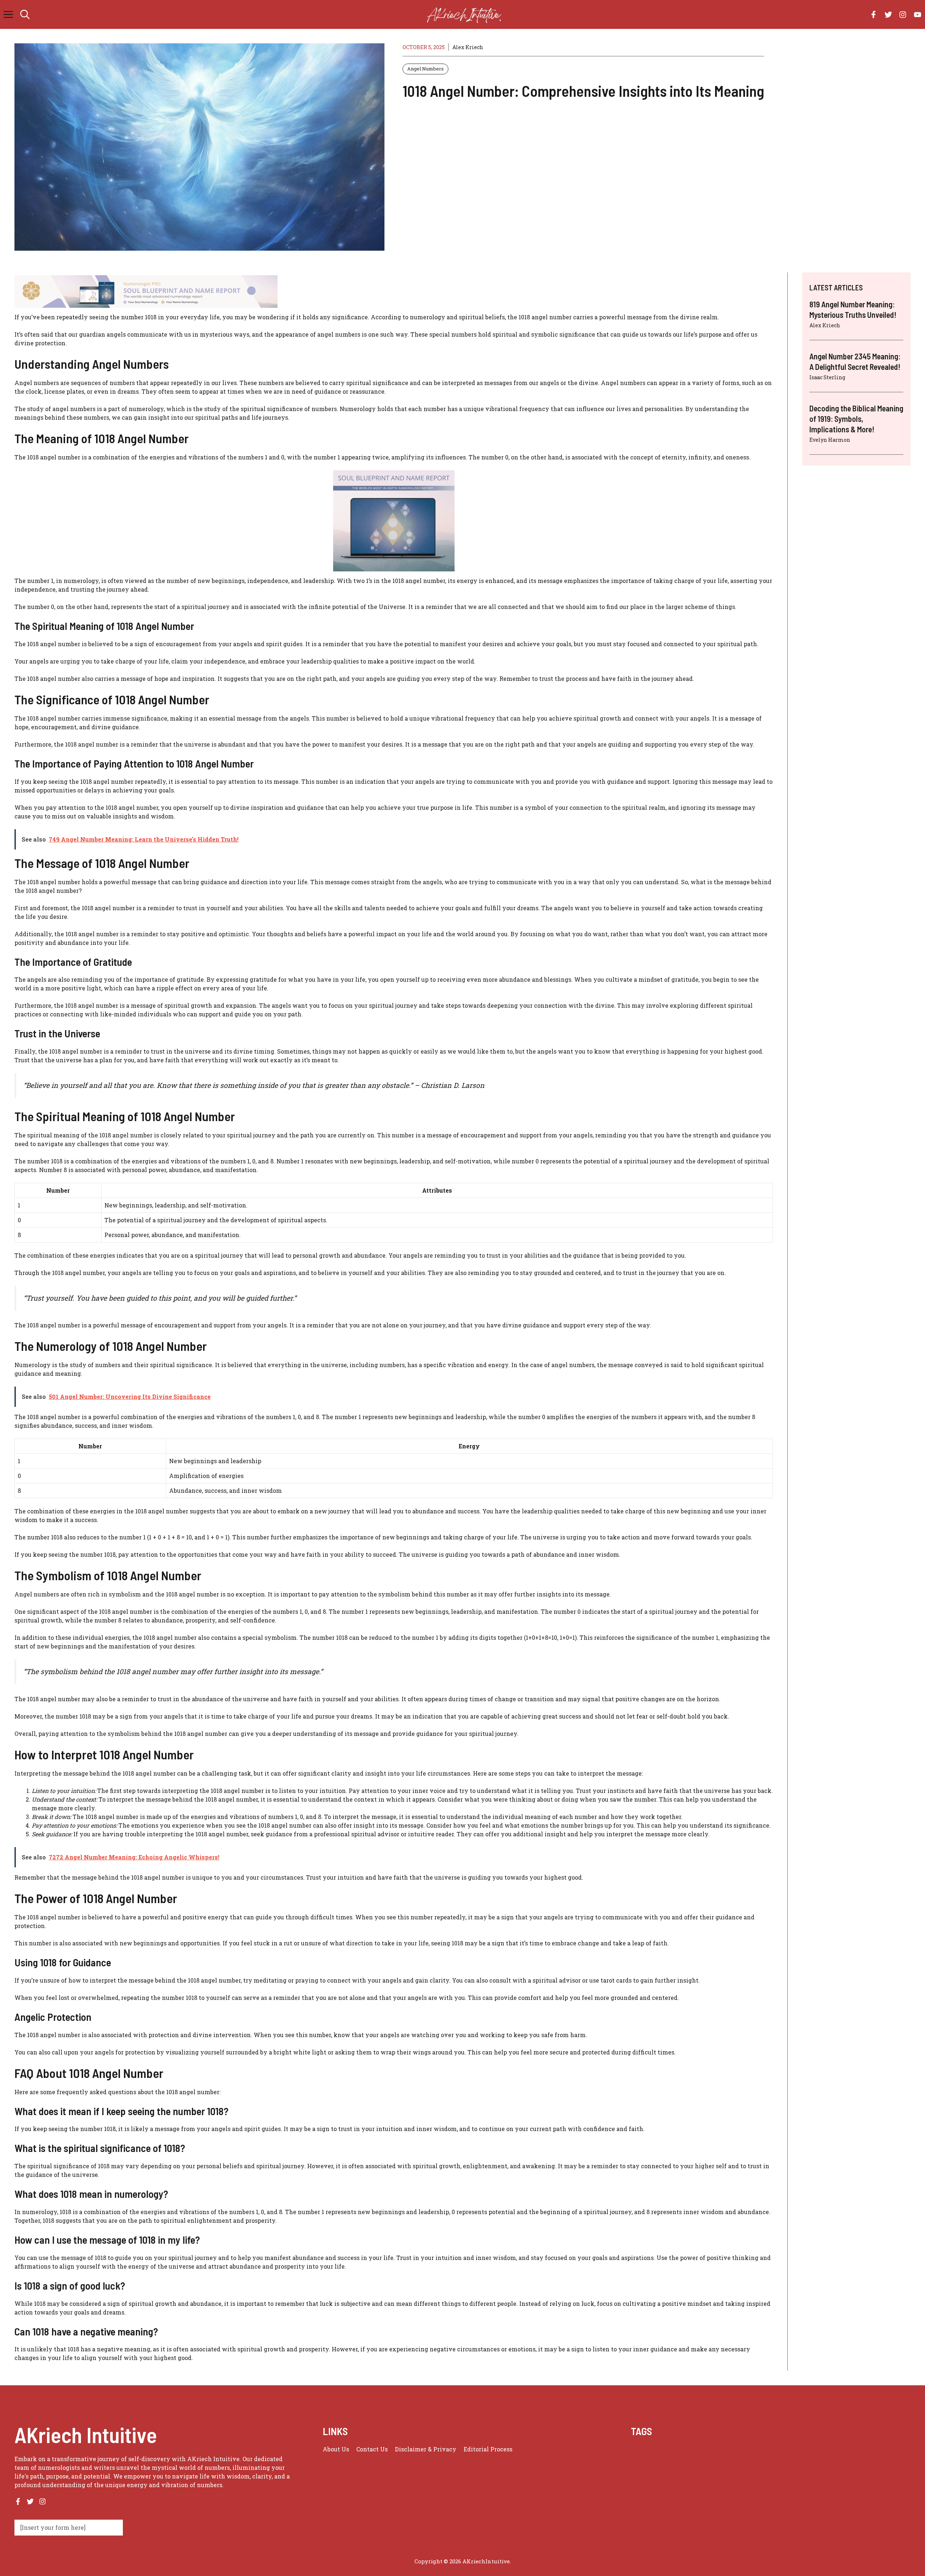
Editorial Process (488, 2449)
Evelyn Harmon (830, 440)
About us (336, 2449)
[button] (25, 14)
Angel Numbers (425, 69)
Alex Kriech (468, 47)
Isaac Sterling (827, 377)
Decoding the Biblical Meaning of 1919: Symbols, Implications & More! (856, 418)
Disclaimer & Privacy (426, 2449)
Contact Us (372, 2449)
